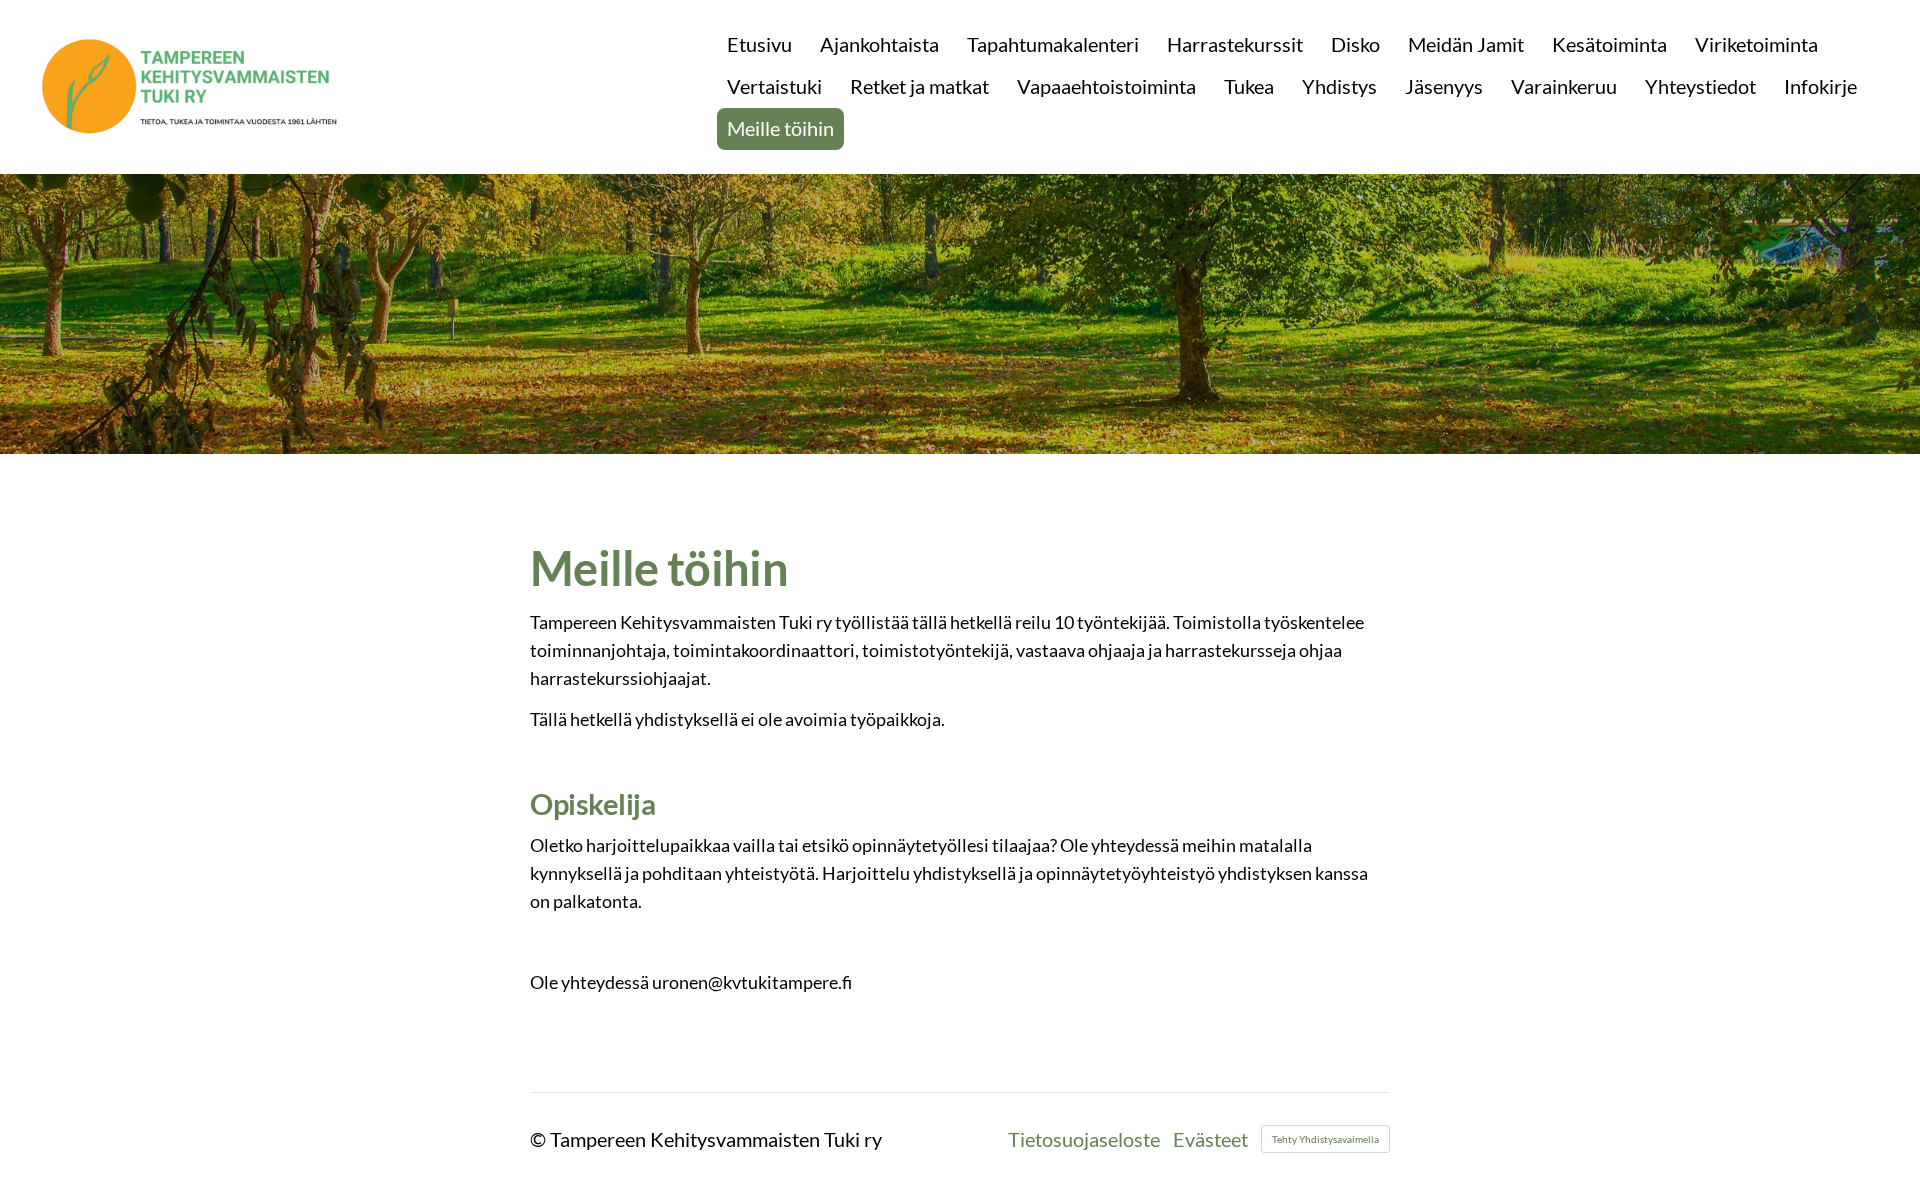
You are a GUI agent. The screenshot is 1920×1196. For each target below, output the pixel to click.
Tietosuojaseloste (1084, 1139)
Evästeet (1210, 1139)
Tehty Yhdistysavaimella (1325, 1139)
